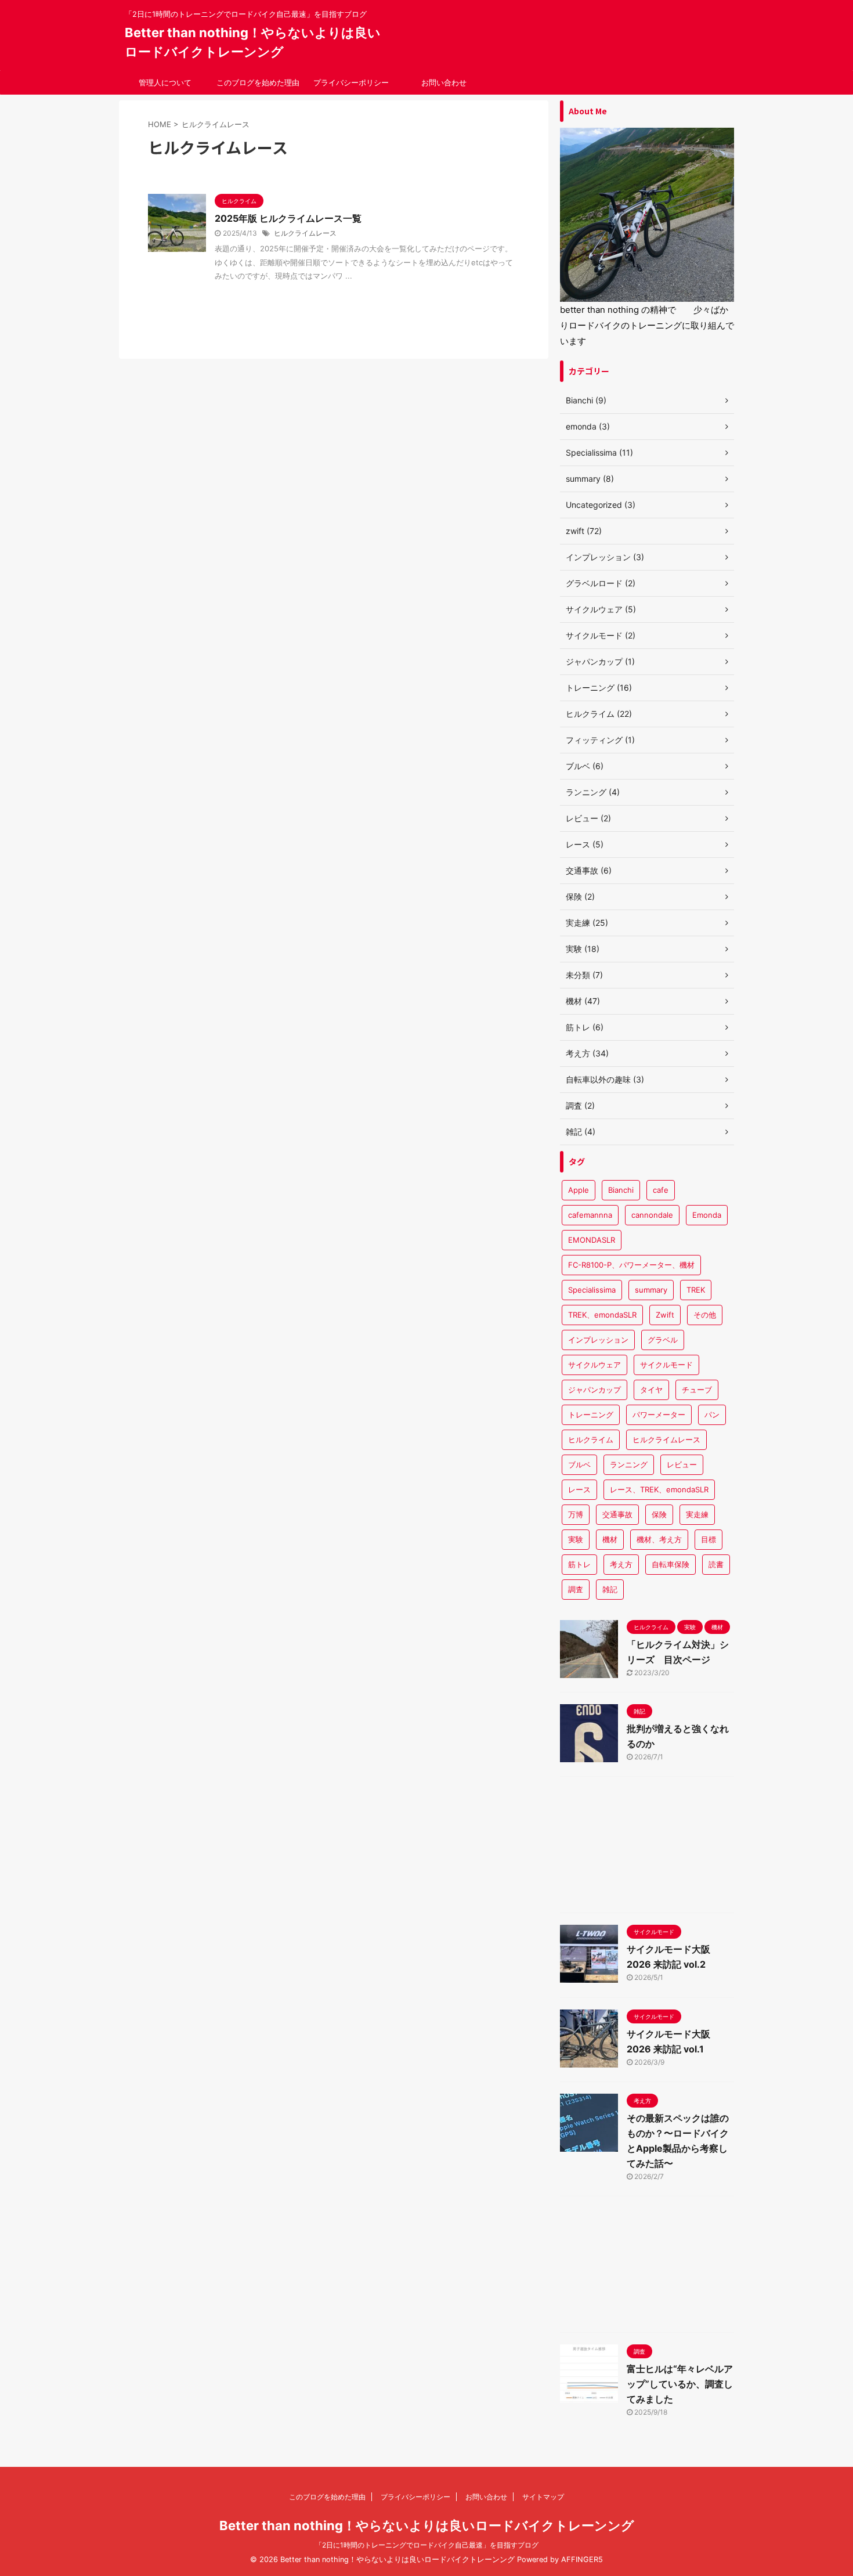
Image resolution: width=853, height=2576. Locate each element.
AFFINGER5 (582, 2559)
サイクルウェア (594, 1365)
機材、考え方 (659, 1539)
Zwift (665, 1315)
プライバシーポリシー (351, 82)
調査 (576, 1589)
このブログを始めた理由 (258, 82)
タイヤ (651, 1390)
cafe (661, 1190)
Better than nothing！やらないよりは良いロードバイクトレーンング (427, 2526)
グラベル (663, 1340)
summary (651, 1290)
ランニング (629, 1464)
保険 (659, 1514)
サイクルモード (666, 1365)
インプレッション (598, 1340)
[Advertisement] (647, 1848)
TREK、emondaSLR (602, 1315)
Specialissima (592, 1290)
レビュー (682, 1464)
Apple (579, 1190)
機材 (610, 1539)
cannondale (652, 1215)
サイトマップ (543, 2497)
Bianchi (621, 1190)
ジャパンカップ (594, 1390)
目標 (709, 1539)
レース (579, 1489)
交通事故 (617, 1514)
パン (712, 1415)
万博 (576, 1514)
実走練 (697, 1514)
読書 (716, 1564)
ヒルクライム (591, 1439)
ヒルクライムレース (305, 233)
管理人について (165, 82)
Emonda (707, 1215)
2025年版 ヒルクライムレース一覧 (288, 218)
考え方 (621, 1564)
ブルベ (579, 1464)
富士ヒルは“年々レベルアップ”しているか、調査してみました (680, 2384)
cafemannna (590, 1215)
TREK (696, 1290)
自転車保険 (671, 1564)
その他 (705, 1315)
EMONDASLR (592, 1240)
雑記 (610, 1589)
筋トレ (579, 1564)
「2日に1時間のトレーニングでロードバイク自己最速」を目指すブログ (427, 2545)
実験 (576, 1539)
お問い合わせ (444, 82)
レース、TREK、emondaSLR (659, 1489)
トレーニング (591, 1415)
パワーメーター (659, 1415)
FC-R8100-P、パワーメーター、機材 (631, 1265)
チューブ (697, 1390)
